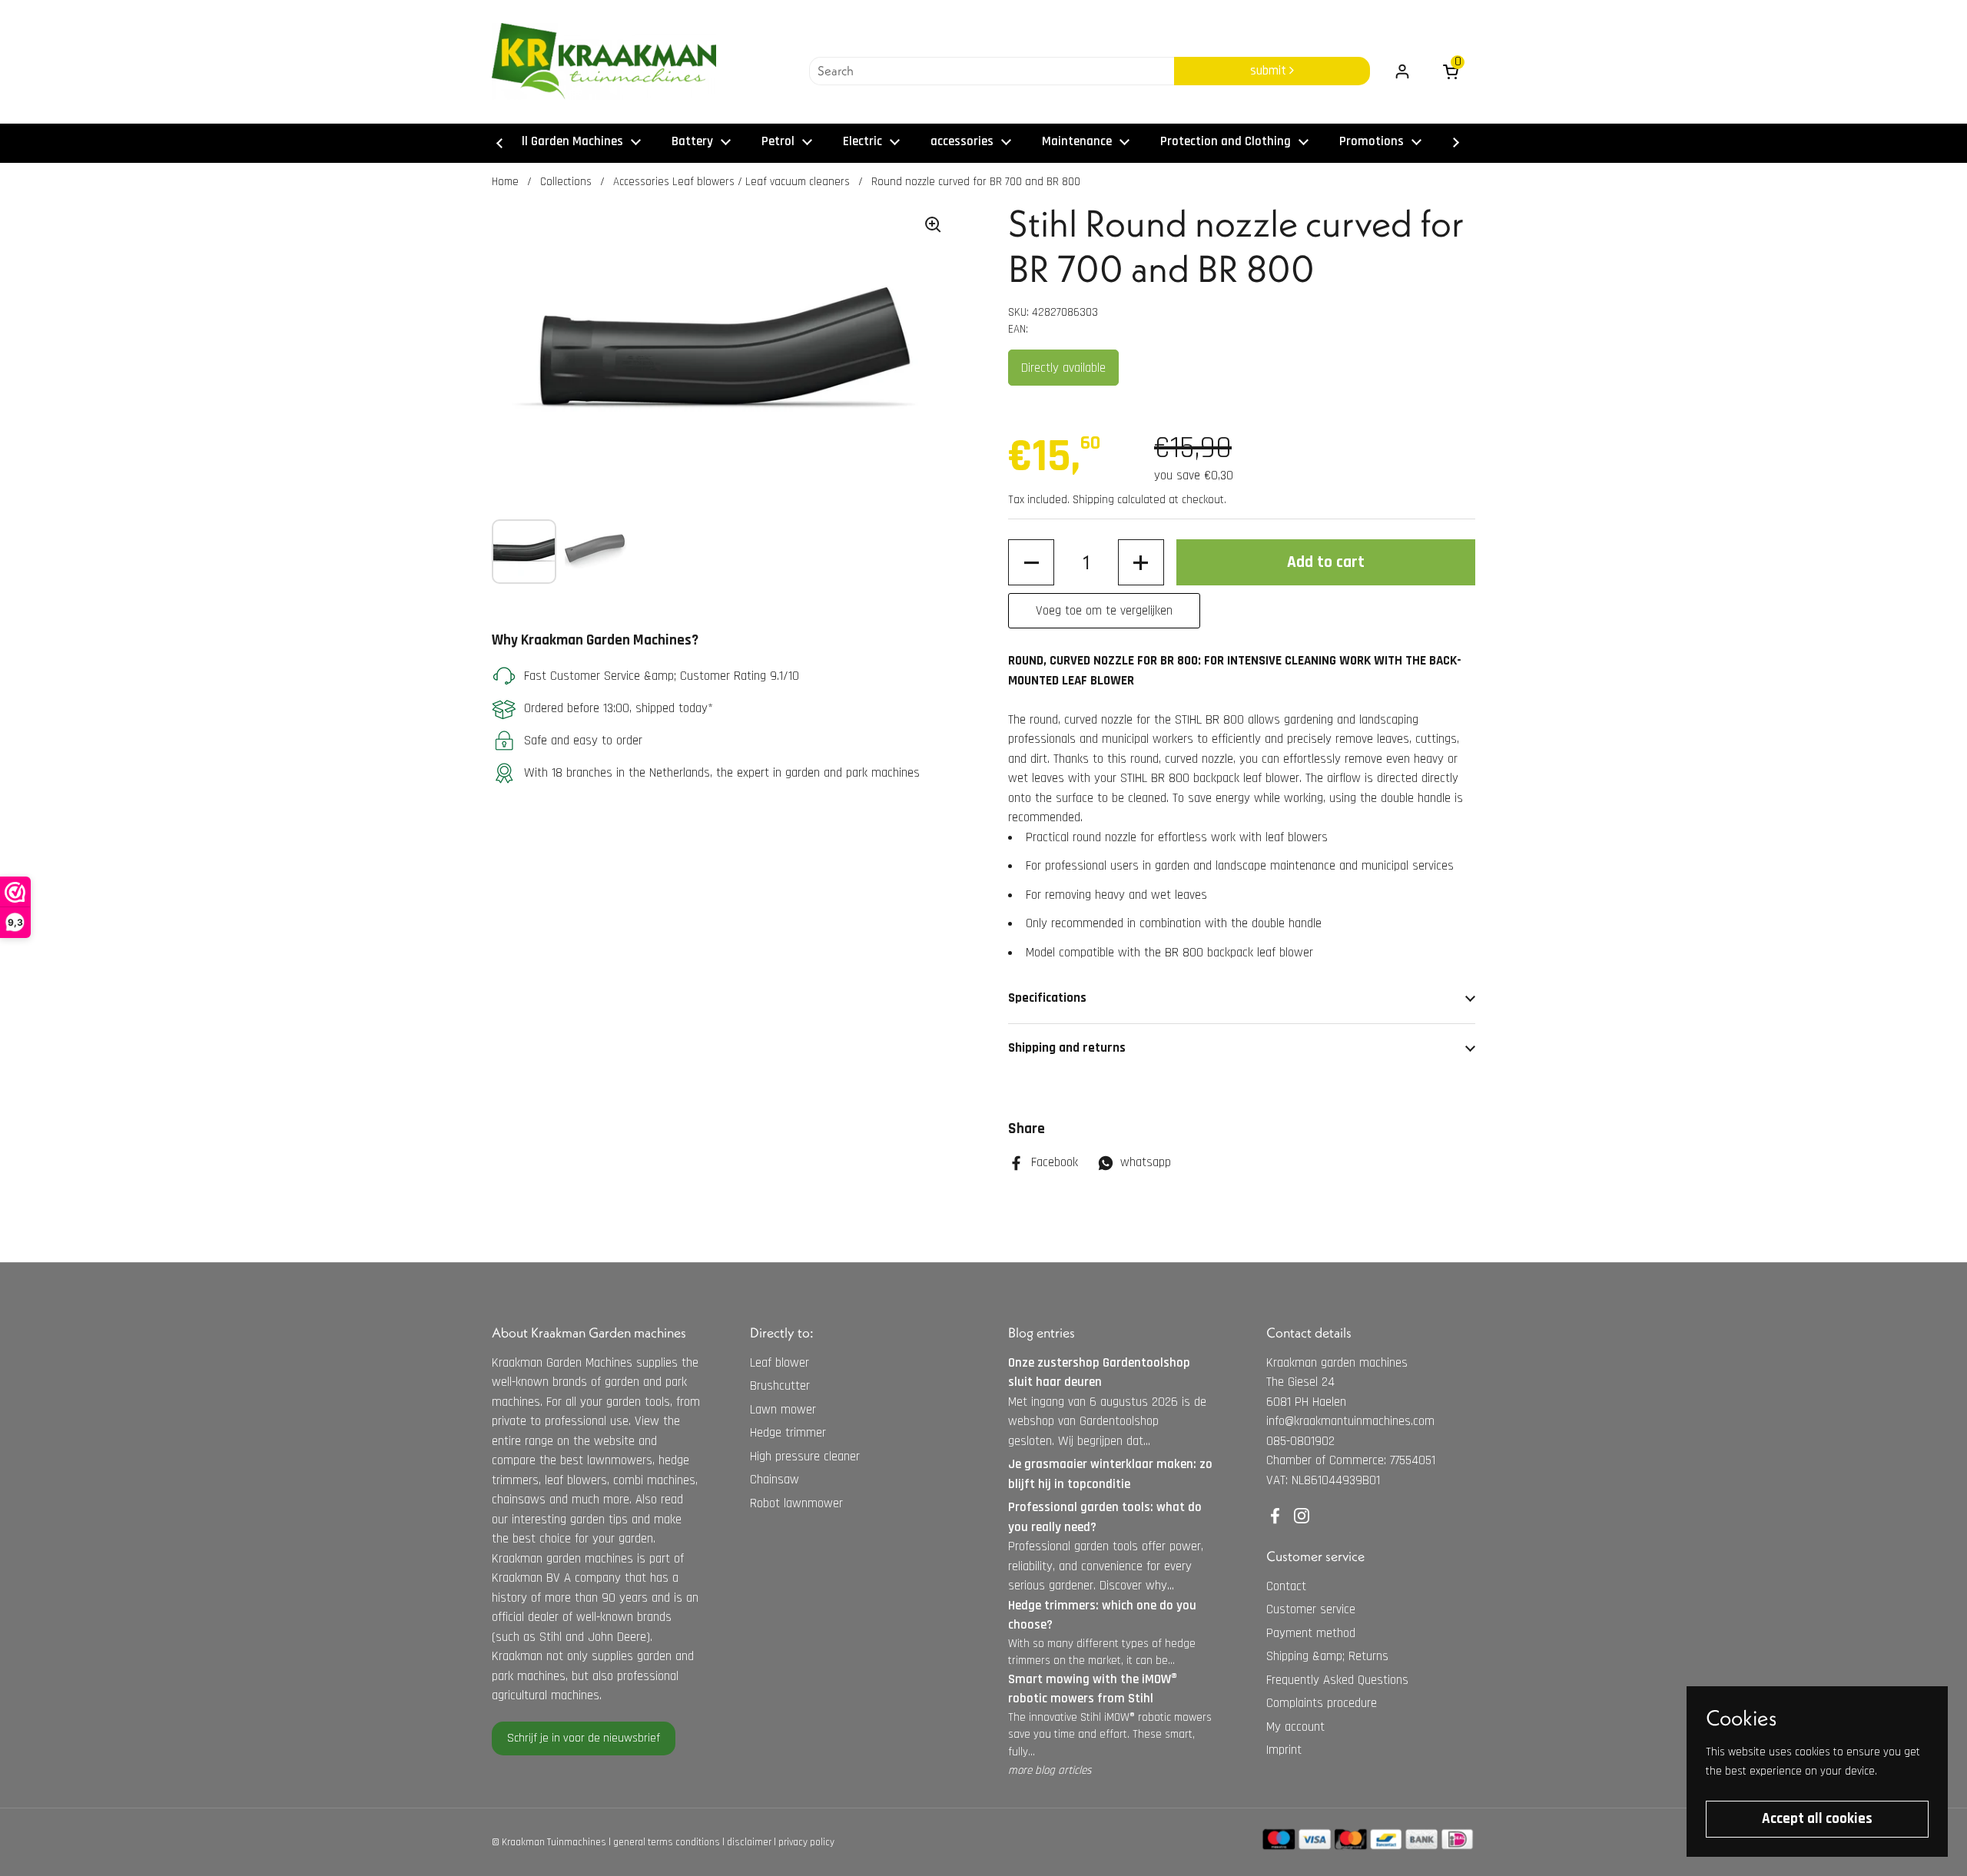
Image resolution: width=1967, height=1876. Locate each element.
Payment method (1311, 1633)
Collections (566, 182)
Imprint (1284, 1750)
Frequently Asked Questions (1337, 1680)
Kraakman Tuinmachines (554, 1842)
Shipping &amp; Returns (1327, 1656)
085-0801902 (1300, 1441)
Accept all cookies (1817, 1819)
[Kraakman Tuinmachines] (604, 61)
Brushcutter (780, 1386)
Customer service (1311, 1609)
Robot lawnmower (796, 1503)
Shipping (1093, 500)
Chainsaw (775, 1480)
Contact (1286, 1586)
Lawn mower (783, 1410)
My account (1295, 1727)
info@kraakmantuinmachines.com (1350, 1421)
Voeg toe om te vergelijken (1104, 611)
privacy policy (806, 1842)
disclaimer (749, 1842)
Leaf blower (780, 1363)
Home (505, 182)
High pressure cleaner (805, 1457)
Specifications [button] (1047, 998)
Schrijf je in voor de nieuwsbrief (584, 1738)
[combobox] (992, 71)
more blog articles (1050, 1770)
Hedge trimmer (788, 1433)
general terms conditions (667, 1842)
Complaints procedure (1322, 1703)
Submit (1270, 71)
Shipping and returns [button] (1067, 1048)
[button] (1031, 562)
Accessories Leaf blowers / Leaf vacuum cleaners (731, 182)
